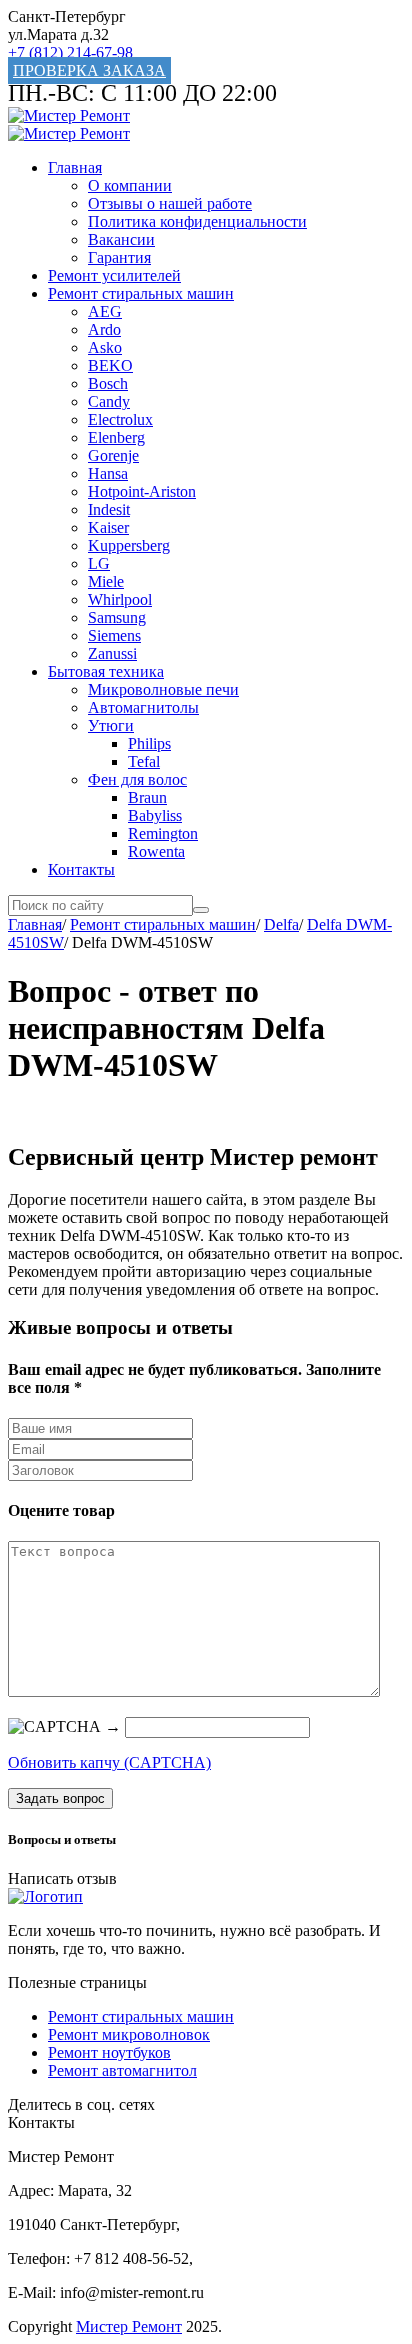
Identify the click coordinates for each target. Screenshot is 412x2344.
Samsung (117, 617)
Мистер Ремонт (129, 2326)
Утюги (111, 725)
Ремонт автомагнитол (122, 2070)
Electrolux (120, 419)
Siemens (114, 635)
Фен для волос (137, 779)
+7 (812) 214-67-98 (70, 52)
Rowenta (156, 851)
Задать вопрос (60, 1798)
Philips (149, 743)
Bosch (108, 383)
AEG (105, 311)
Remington (163, 833)
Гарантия (119, 257)
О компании (130, 185)
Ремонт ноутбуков (109, 2052)
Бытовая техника (106, 671)
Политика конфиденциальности (197, 221)
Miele (106, 581)
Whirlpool (120, 599)
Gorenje (113, 455)
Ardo (104, 329)
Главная (75, 167)
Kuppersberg (129, 545)
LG (99, 563)
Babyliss (155, 815)
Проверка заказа (89, 70)
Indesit (109, 509)
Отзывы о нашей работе (170, 203)
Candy (109, 401)
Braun (147, 797)
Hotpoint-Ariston (142, 491)
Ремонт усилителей (114, 275)
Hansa (108, 473)
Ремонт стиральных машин (141, 293)
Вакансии (121, 239)
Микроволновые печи (163, 689)
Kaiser (108, 527)
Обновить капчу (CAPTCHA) (109, 1762)
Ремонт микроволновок (129, 2034)
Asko (105, 347)
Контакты (81, 869)
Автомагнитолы (143, 707)
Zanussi (112, 653)
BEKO (110, 365)
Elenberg (116, 437)
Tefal (144, 761)
